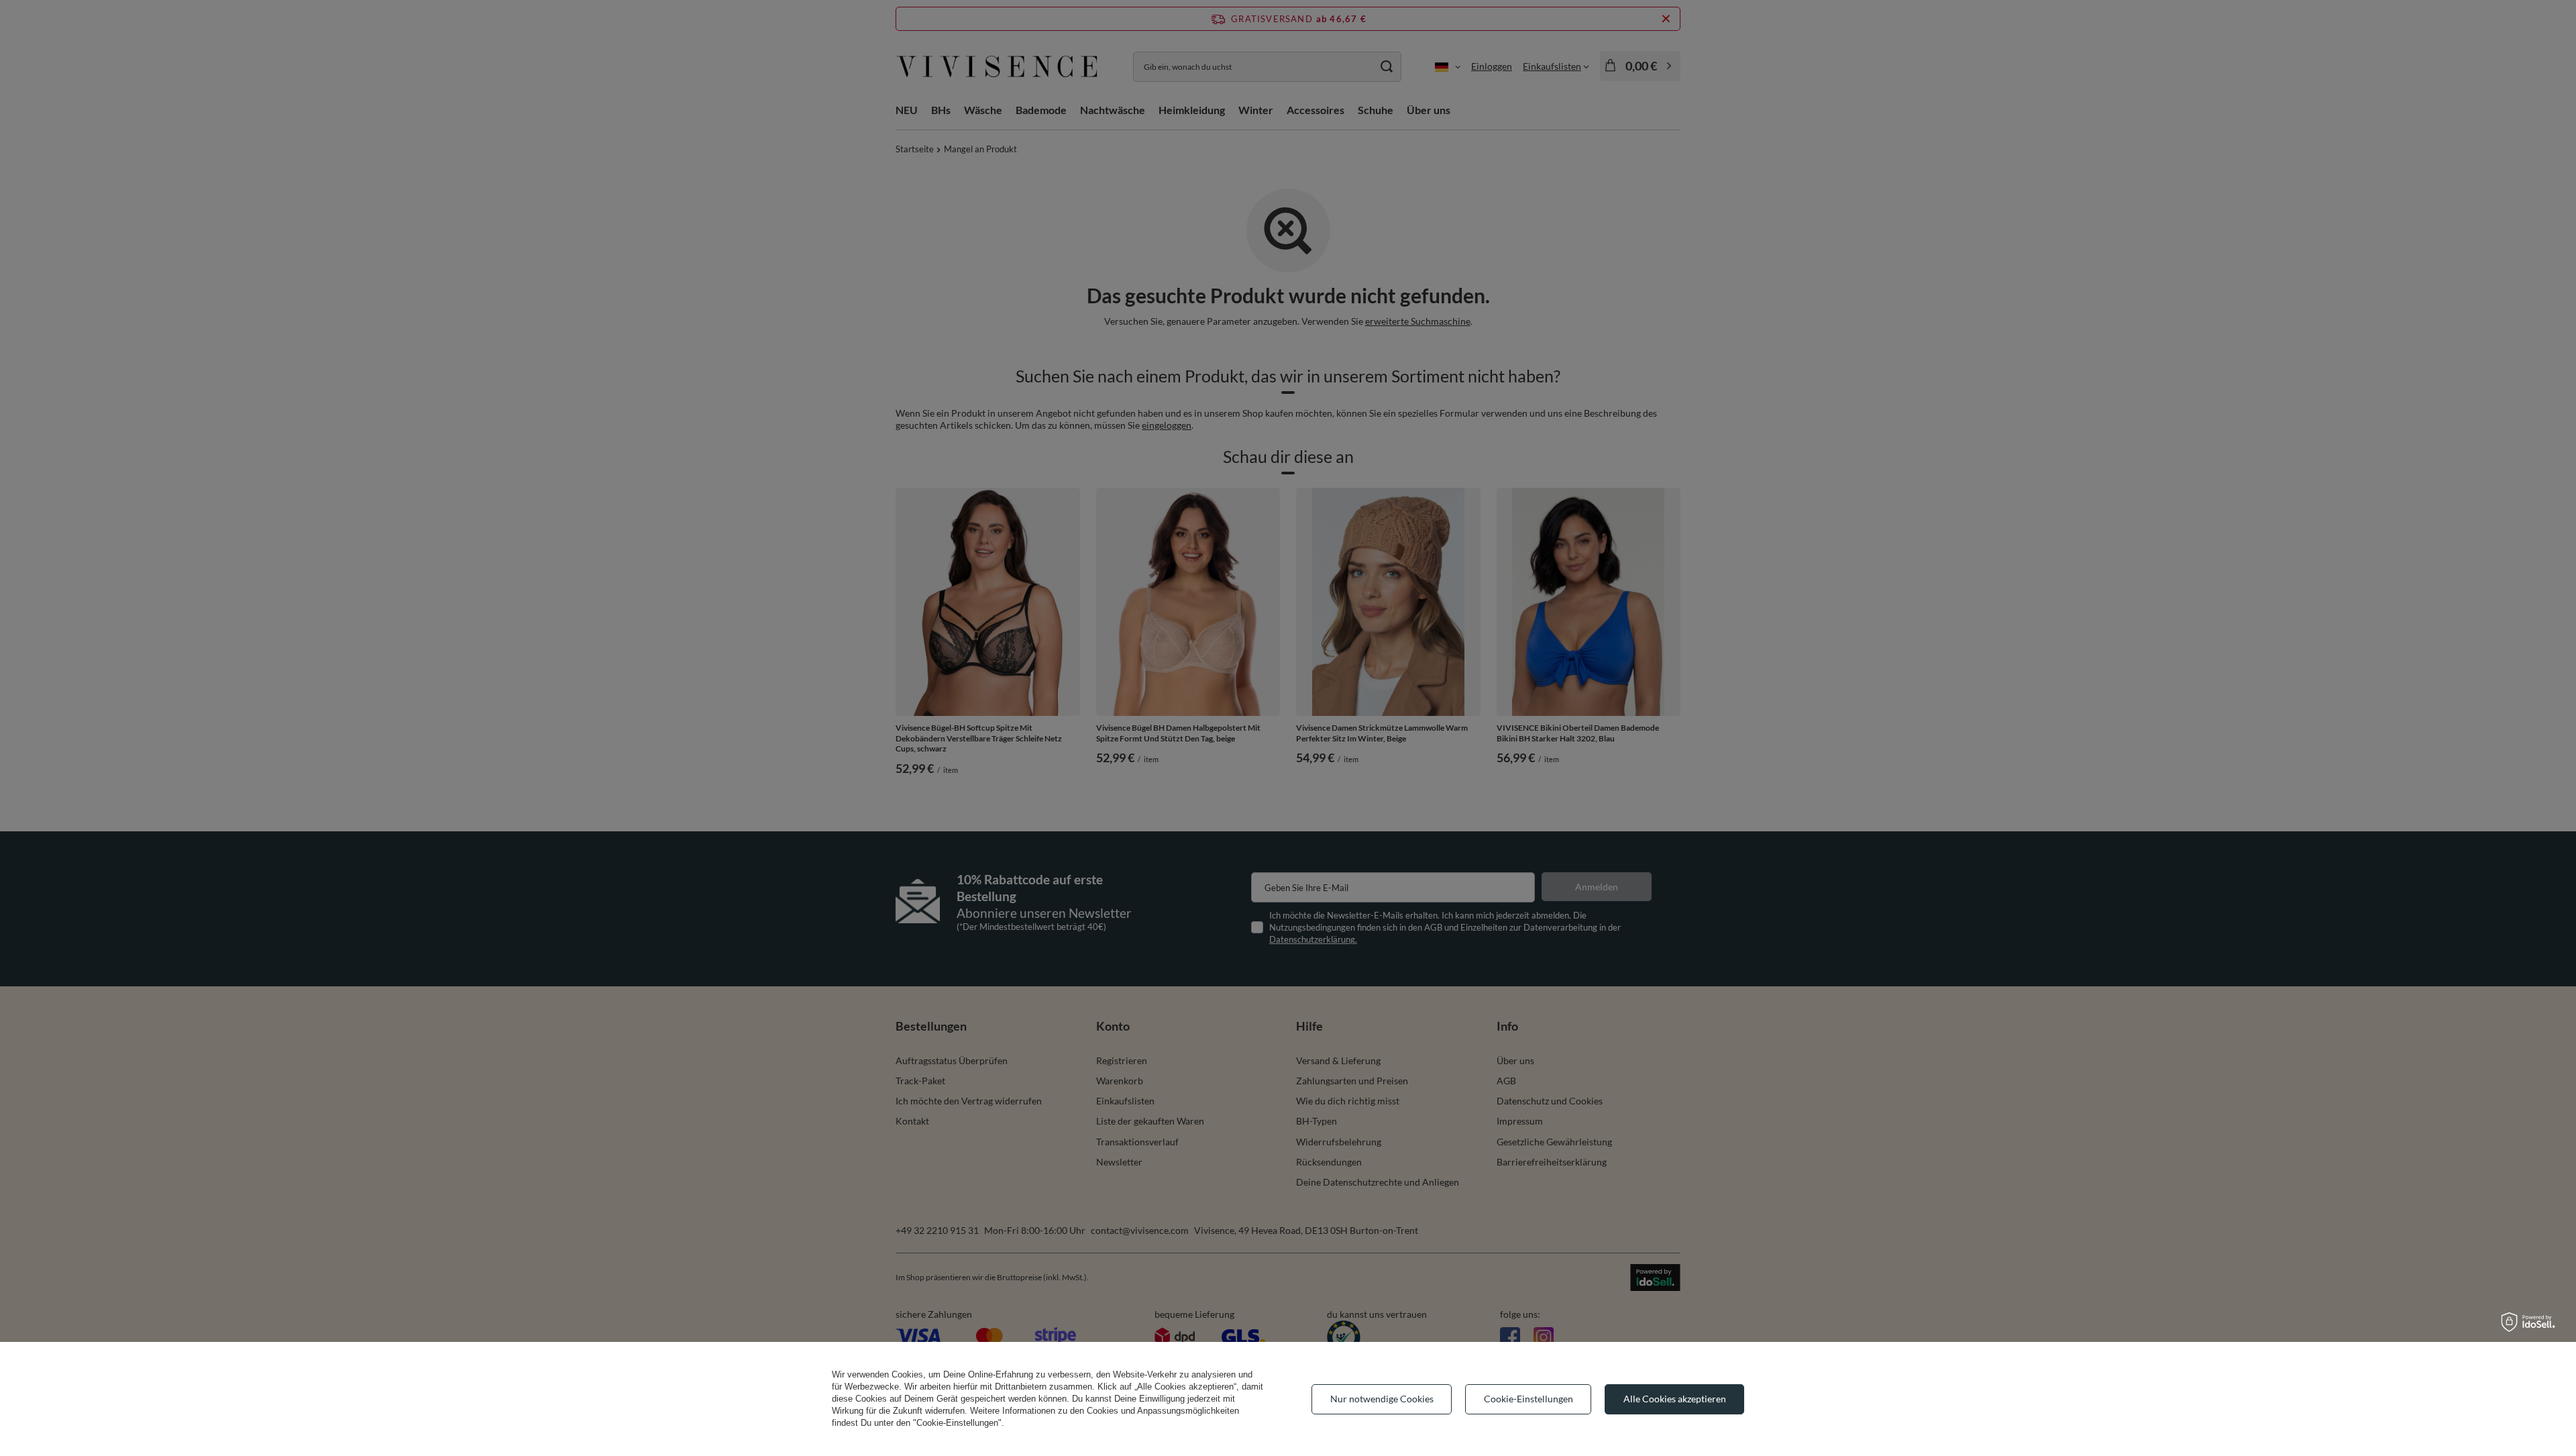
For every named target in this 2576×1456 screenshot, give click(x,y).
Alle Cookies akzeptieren (1675, 1399)
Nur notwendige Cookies (1382, 1399)
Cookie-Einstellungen (1528, 1399)
